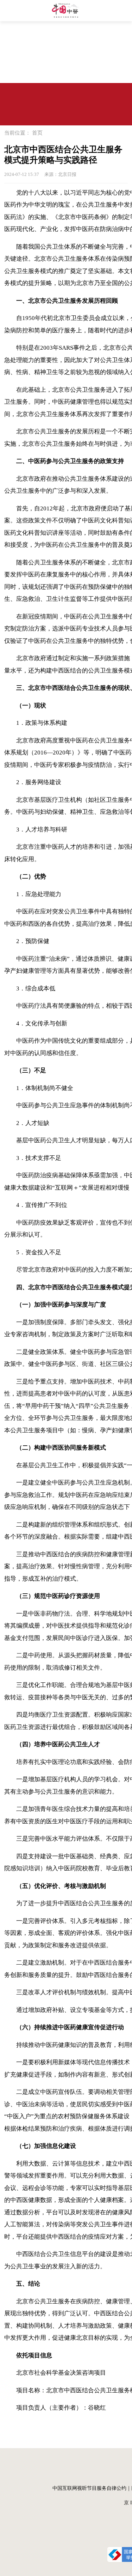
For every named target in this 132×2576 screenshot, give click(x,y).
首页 (37, 133)
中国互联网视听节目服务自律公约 (89, 2488)
